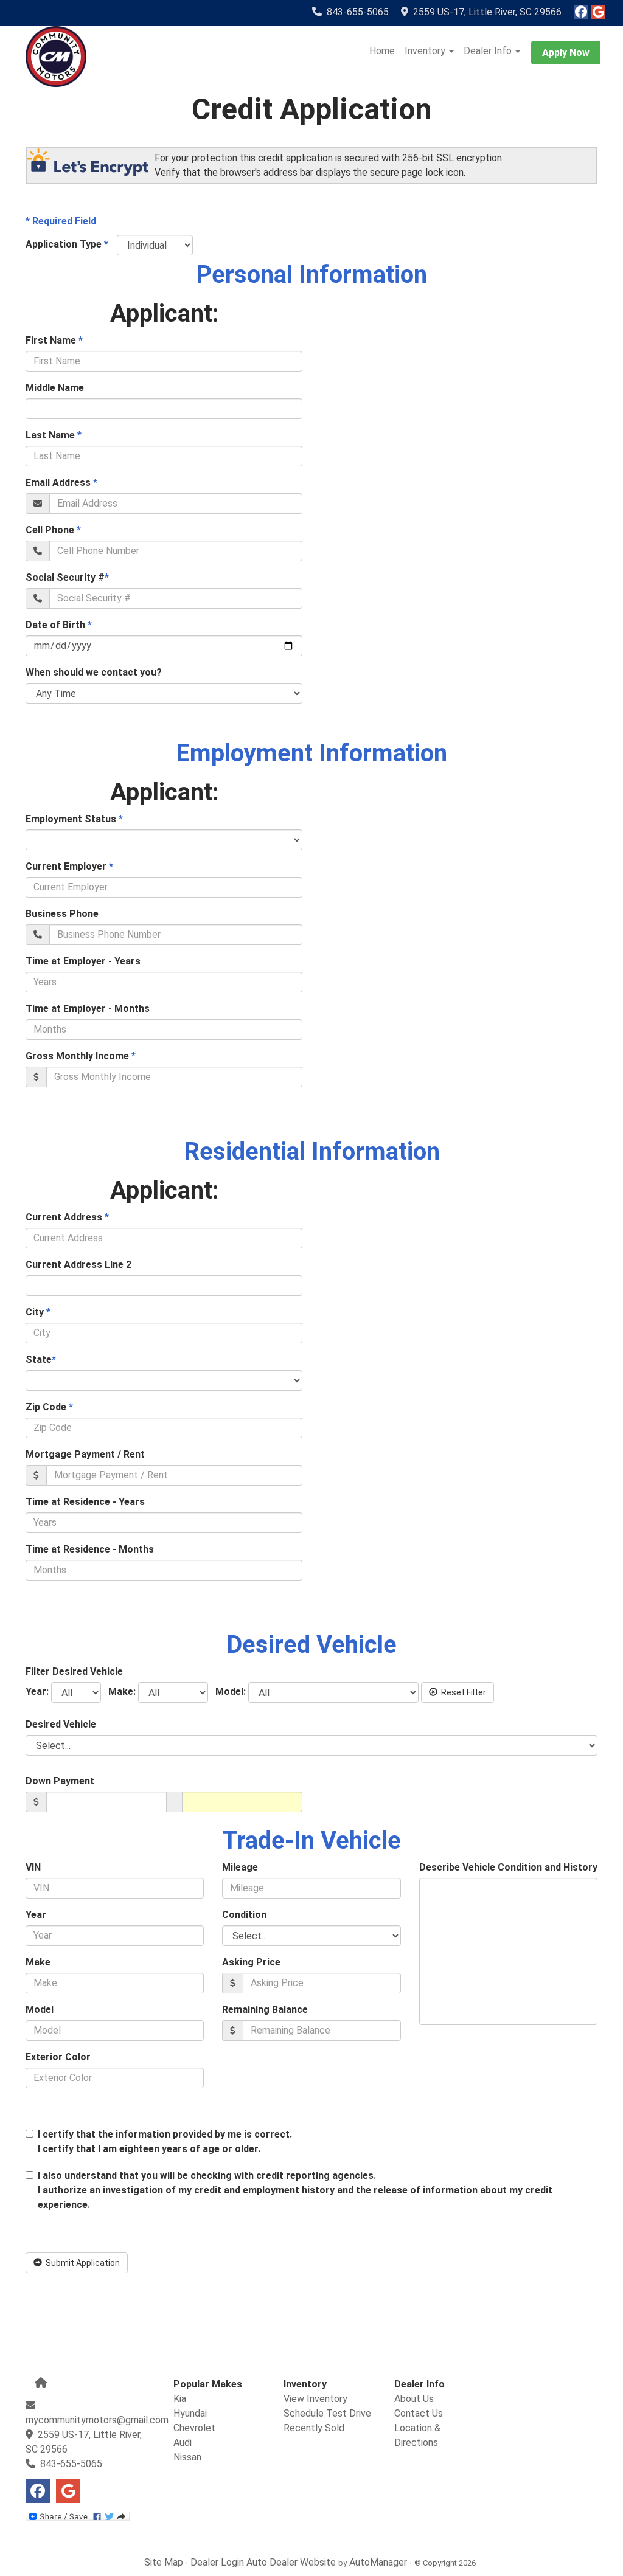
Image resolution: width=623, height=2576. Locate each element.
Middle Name (55, 388)
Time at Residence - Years (85, 1502)
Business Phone (62, 914)
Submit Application (81, 2263)
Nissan (187, 2457)
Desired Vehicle (61, 1724)
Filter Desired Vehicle (74, 1671)
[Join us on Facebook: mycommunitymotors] (581, 13)
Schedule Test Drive (327, 2413)
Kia (180, 2399)
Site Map (164, 2562)
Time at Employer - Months (88, 1009)
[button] (429, 51)
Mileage (240, 1867)
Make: (120, 1691)
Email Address (61, 483)
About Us (414, 2399)
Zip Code (49, 1407)
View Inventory (315, 2399)
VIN (33, 1867)
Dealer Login (217, 2562)
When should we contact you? (94, 672)
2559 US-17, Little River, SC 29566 (485, 12)
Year (36, 1915)
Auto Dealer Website (291, 2562)
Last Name (54, 435)
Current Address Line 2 (78, 1265)
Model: (228, 1691)
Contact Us (419, 2413)
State (41, 1359)
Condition (244, 1915)
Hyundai (190, 2413)
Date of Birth (59, 625)
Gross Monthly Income (81, 1056)
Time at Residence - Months (90, 1549)
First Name (54, 340)
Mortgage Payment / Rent (85, 1454)
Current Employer (69, 866)
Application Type (67, 244)
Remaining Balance (265, 2010)
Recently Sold (314, 2428)
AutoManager (378, 2562)
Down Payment (60, 1781)
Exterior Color (58, 2057)
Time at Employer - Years (83, 961)
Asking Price (251, 1962)
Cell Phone (53, 530)
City (38, 1312)
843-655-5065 (358, 12)
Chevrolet (194, 2428)
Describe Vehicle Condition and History (508, 1867)
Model (40, 2010)
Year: (37, 1691)
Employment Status (74, 819)
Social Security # (67, 577)
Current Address (67, 1217)
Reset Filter (462, 1692)
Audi (183, 2443)
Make (38, 1962)
